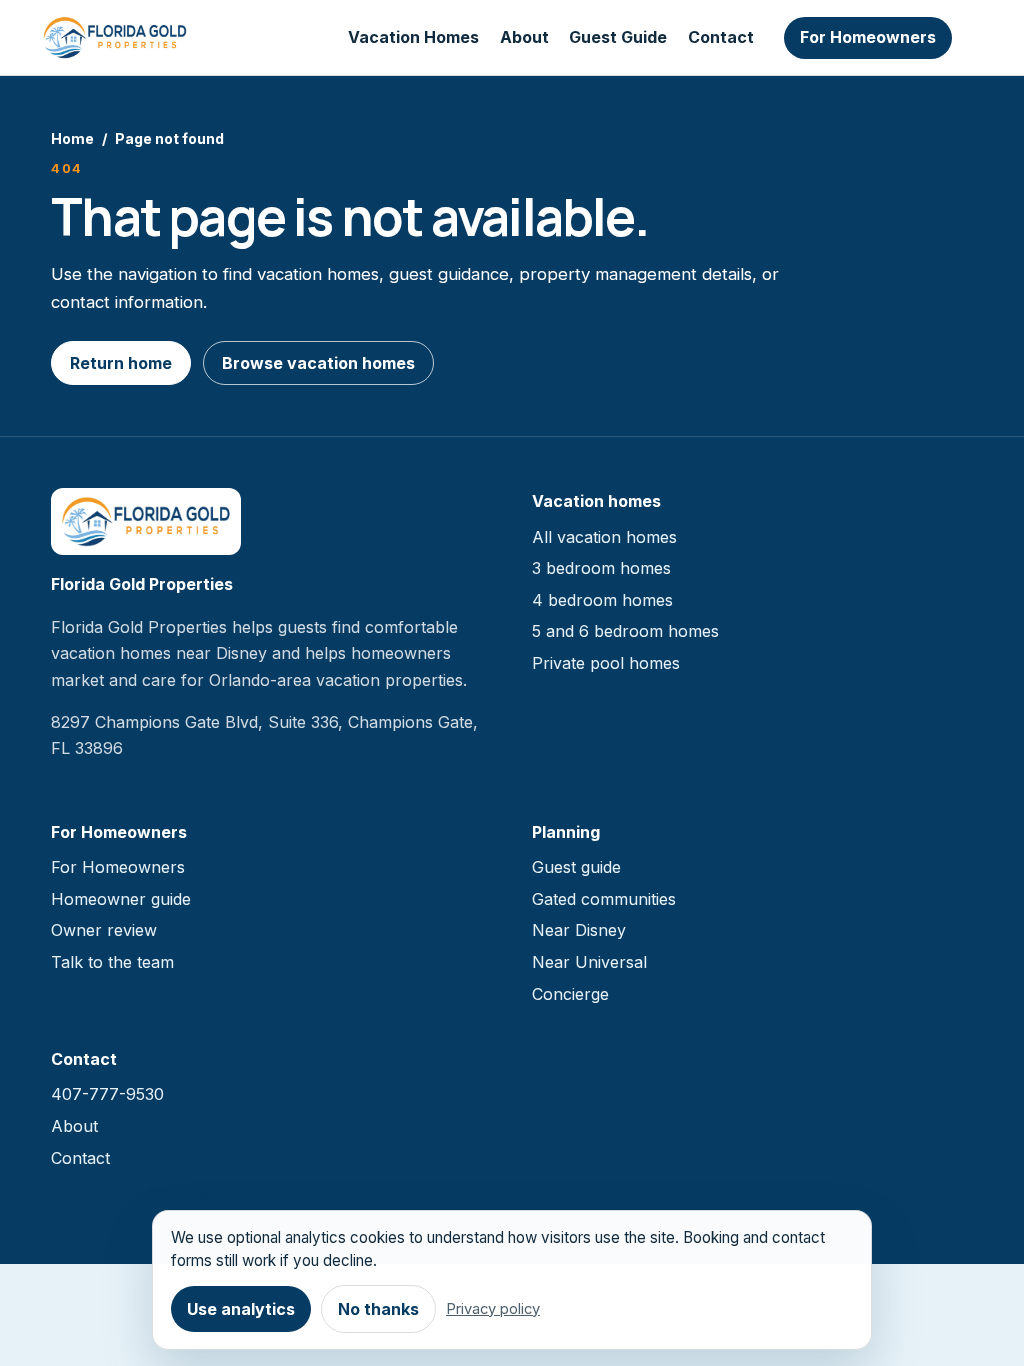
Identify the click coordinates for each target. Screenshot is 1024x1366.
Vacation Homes (413, 37)
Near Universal (589, 962)
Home (72, 138)
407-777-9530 (107, 1094)
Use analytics (241, 1309)
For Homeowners (868, 37)
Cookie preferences (148, 1191)
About (524, 37)
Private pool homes (606, 663)
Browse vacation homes (318, 363)
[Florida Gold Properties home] (115, 38)
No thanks (378, 1309)
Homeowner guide (121, 899)
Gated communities (604, 899)
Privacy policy (493, 1309)
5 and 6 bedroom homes (625, 631)
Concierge (570, 994)
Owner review (104, 930)
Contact (721, 37)
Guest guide (576, 867)
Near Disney (579, 930)
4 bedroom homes (602, 600)
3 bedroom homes (601, 568)
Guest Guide (618, 37)
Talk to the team (112, 962)
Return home (121, 363)
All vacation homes (604, 537)
